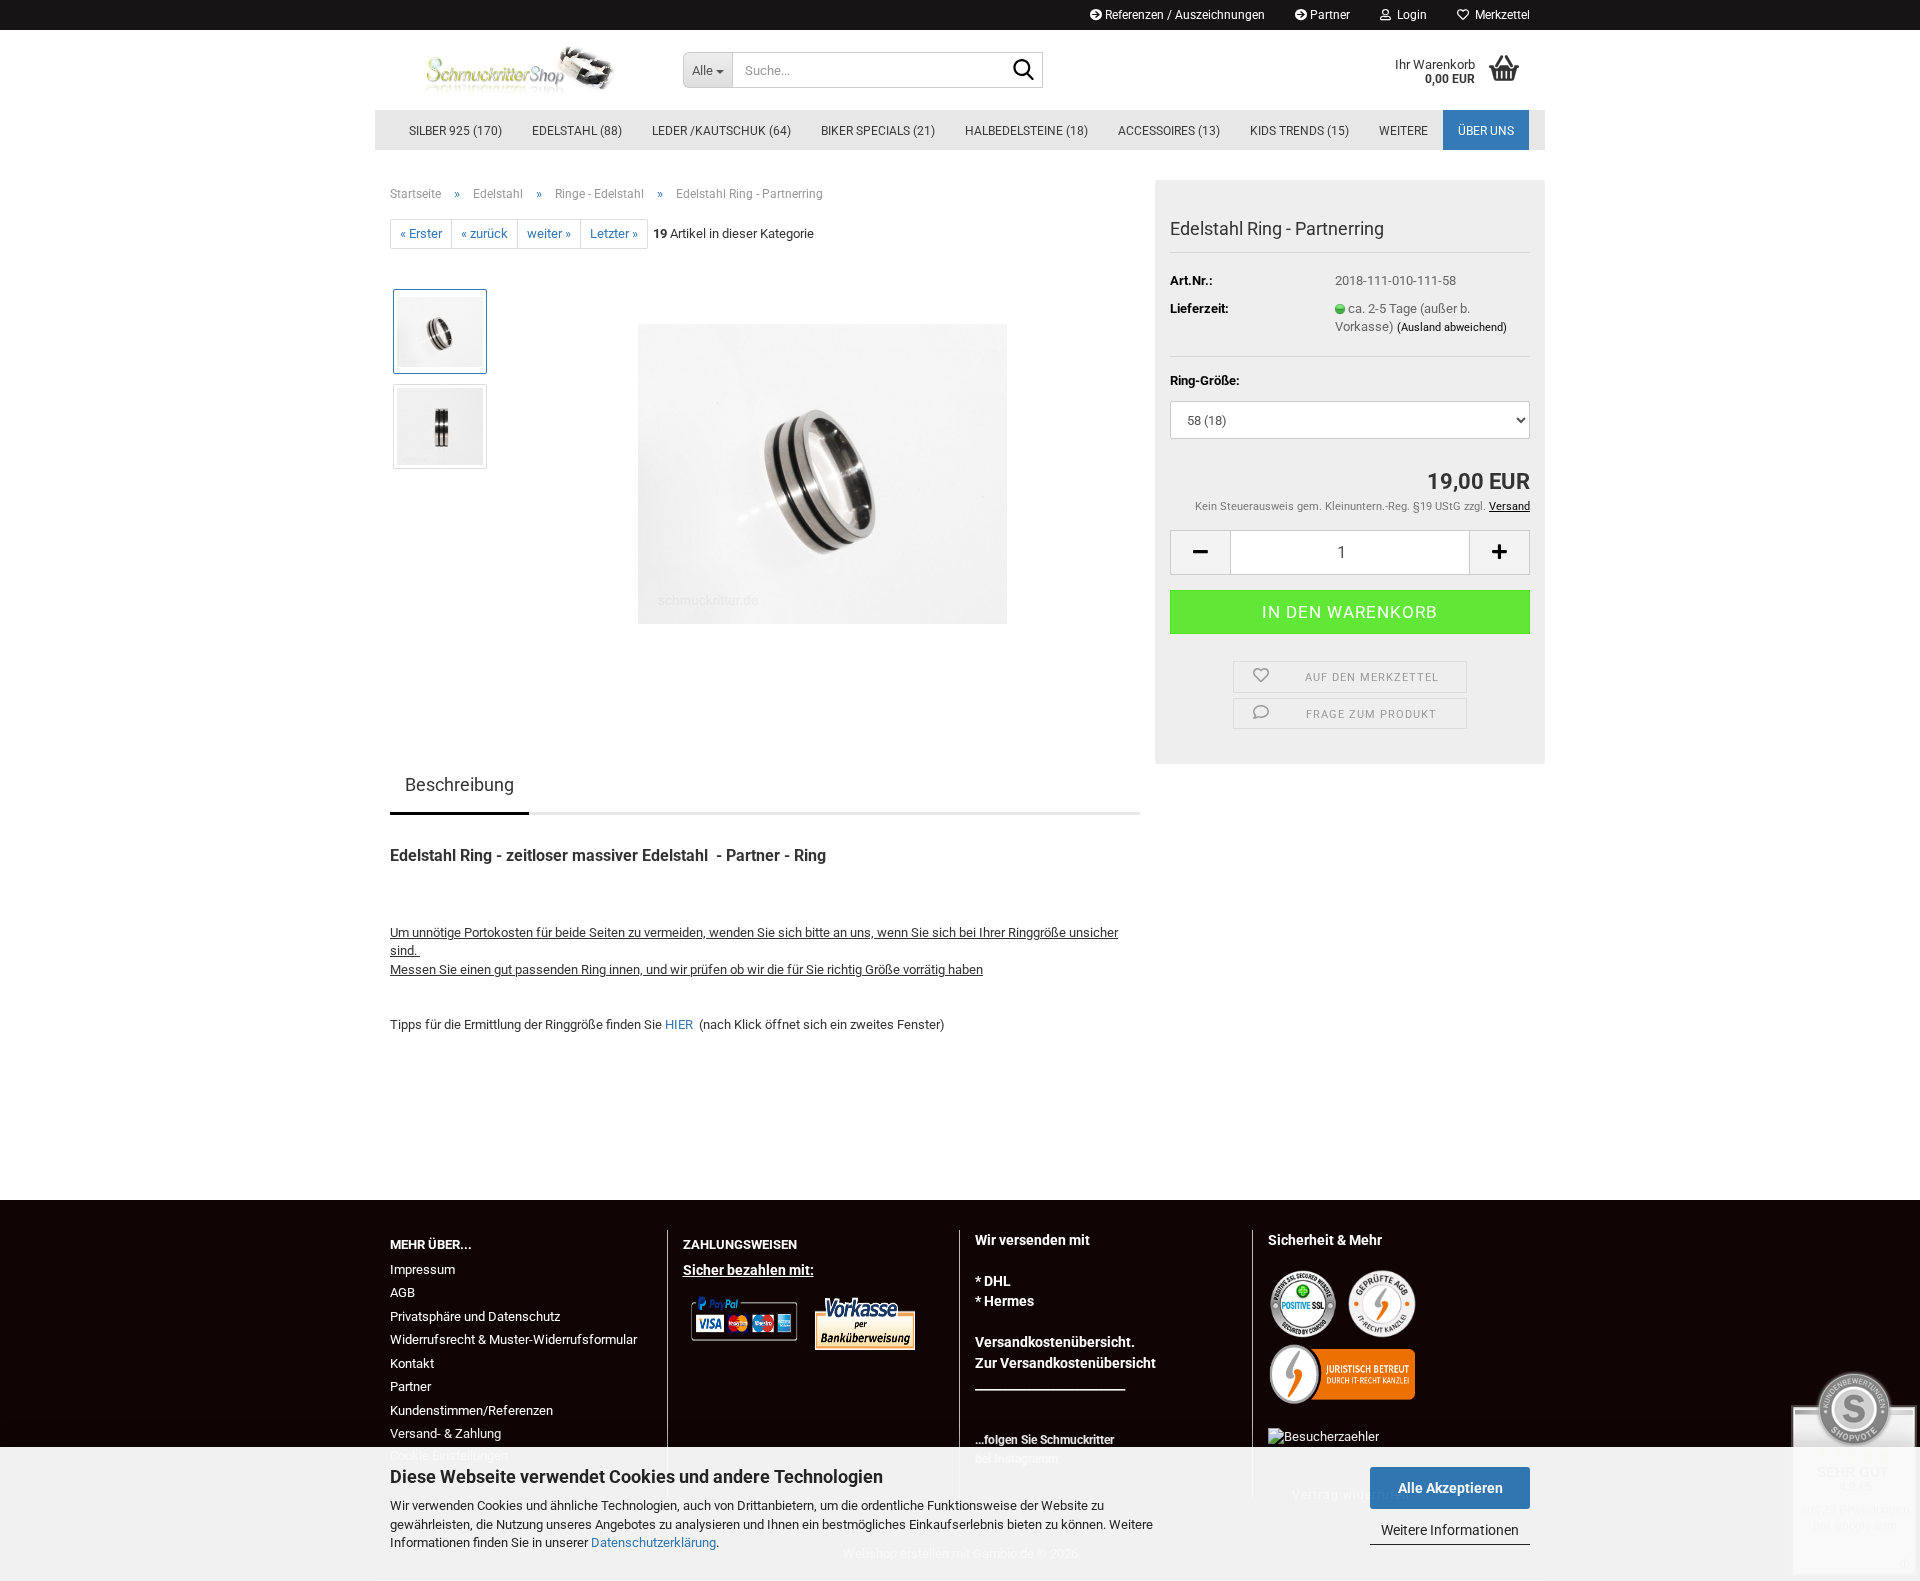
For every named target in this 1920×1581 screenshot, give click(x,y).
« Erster (421, 233)
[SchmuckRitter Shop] (521, 70)
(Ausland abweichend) (1452, 327)
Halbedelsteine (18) (1026, 131)
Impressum (422, 1269)
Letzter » (614, 233)
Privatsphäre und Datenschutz (475, 1316)
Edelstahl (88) (577, 131)
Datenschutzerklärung (653, 1542)
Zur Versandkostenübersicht (1065, 1363)
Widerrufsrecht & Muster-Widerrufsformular (513, 1339)
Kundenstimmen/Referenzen (471, 1410)
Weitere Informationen (1450, 1530)
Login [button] (1409, 15)
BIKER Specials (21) (878, 131)
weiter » (549, 233)
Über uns (1486, 131)
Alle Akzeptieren (1450, 1488)
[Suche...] (1024, 71)
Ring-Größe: (1205, 380)
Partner (1328, 15)
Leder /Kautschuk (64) (721, 131)
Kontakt (412, 1363)
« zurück (484, 233)
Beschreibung (459, 784)
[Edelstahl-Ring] (822, 473)
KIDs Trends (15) (1299, 131)
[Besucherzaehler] (1323, 1435)
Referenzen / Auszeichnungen (1183, 15)
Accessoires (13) (1169, 131)
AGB (402, 1292)
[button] (1200, 552)
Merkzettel (1499, 15)
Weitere (1403, 131)
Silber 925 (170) (455, 131)
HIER (680, 1024)
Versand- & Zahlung (445, 1433)
